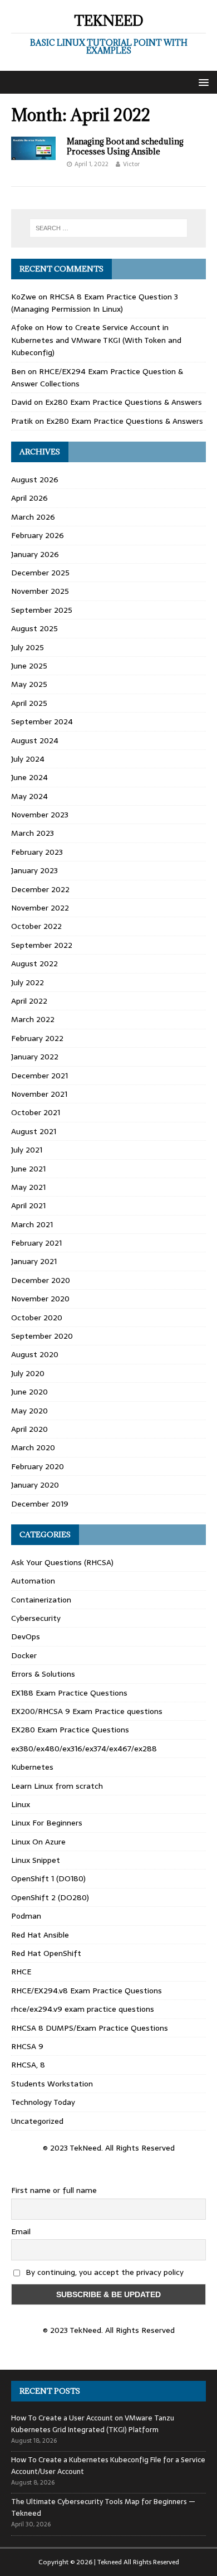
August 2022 (34, 963)
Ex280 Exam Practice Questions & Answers (124, 402)
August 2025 (34, 628)
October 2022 (36, 926)
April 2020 (29, 1429)
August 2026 (35, 480)
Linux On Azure (38, 1842)
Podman (26, 1916)
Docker (24, 1655)
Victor (131, 164)
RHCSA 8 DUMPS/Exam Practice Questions (90, 2028)
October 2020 (37, 1318)
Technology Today (43, 2102)
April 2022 (29, 1001)
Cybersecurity (36, 1618)
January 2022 (35, 1057)
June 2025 (29, 666)
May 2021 (28, 1187)
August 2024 (35, 740)
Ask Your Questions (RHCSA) (62, 1562)
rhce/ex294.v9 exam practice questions (83, 2009)
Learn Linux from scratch (57, 1786)
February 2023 (37, 852)
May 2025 (29, 684)
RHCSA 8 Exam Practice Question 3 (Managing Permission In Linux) (95, 303)
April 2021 (28, 1205)
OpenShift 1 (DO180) (48, 1878)
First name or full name (54, 2190)
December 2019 (40, 1504)
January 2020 (35, 1485)
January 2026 (35, 554)
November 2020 (40, 1299)
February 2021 (36, 1243)
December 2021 (40, 1076)
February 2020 (38, 1466)
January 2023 (34, 870)
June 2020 (29, 1392)
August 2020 (35, 1354)
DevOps (26, 1636)
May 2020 (29, 1411)
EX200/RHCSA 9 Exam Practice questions (87, 1711)
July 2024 (28, 759)
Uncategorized (37, 2121)
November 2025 (40, 591)
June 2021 (28, 1169)
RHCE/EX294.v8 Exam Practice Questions (87, 1991)
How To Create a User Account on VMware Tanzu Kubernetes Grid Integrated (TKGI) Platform (93, 2424)
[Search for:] (109, 228)
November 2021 (39, 1094)
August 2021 (34, 1131)
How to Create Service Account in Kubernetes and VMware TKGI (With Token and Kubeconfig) (96, 340)
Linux (21, 1804)
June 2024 (29, 777)
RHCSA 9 (27, 2046)
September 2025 (42, 610)
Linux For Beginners (47, 1823)
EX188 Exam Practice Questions (69, 1693)
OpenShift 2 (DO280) (50, 1897)
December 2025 (40, 573)
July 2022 (28, 982)
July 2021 (27, 1150)
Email (21, 2231)
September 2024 (42, 722)
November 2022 (40, 908)
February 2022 (37, 1038)
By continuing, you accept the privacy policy (103, 2272)
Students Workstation (52, 2084)
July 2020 (28, 1373)
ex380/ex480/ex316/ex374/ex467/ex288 (84, 1749)
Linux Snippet (36, 1860)
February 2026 (38, 535)
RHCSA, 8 (28, 2065)
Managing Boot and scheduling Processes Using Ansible (125, 146)
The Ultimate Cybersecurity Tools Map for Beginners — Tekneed (103, 2507)
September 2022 (42, 945)
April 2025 (29, 703)
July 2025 (28, 647)
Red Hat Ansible (40, 1935)
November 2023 (40, 815)
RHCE (21, 1972)
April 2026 (29, 498)
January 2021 (34, 1261)
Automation (33, 1581)
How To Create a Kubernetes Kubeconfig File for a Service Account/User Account (108, 2466)
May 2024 (29, 796)
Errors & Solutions (43, 1674)
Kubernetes (32, 1767)
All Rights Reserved (151, 2562)
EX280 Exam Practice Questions (70, 1730)
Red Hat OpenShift (46, 1953)
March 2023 (33, 833)
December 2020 (41, 1280)
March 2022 (33, 1019)
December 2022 (40, 889)
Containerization (41, 1600)
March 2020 (33, 1447)
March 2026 (33, 517)
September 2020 (42, 1336)
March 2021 (32, 1224)
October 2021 (36, 1112)
